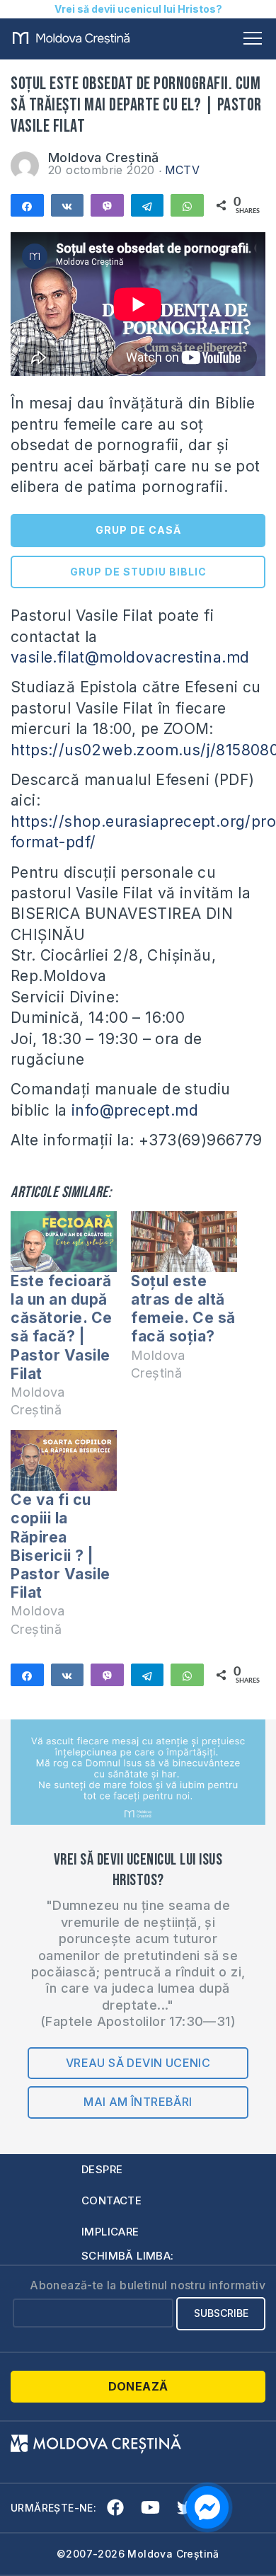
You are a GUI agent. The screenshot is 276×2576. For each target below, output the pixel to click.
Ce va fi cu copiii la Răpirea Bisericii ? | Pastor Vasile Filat (61, 1546)
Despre (102, 2169)
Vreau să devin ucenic (138, 2063)
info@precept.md (135, 1110)
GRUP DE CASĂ (138, 530)
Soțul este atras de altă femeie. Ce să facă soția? (183, 1309)
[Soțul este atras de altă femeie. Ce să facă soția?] (184, 1242)
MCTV (183, 170)
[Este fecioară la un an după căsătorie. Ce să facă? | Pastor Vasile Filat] (64, 1242)
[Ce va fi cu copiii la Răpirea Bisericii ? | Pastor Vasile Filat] (64, 1460)
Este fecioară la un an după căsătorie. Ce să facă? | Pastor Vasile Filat (62, 1327)
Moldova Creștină (103, 158)
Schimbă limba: (128, 2256)
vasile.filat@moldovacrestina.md (130, 657)
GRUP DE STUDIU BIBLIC (138, 572)
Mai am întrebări (138, 2102)
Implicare (110, 2232)
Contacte (111, 2200)
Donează (138, 2386)
